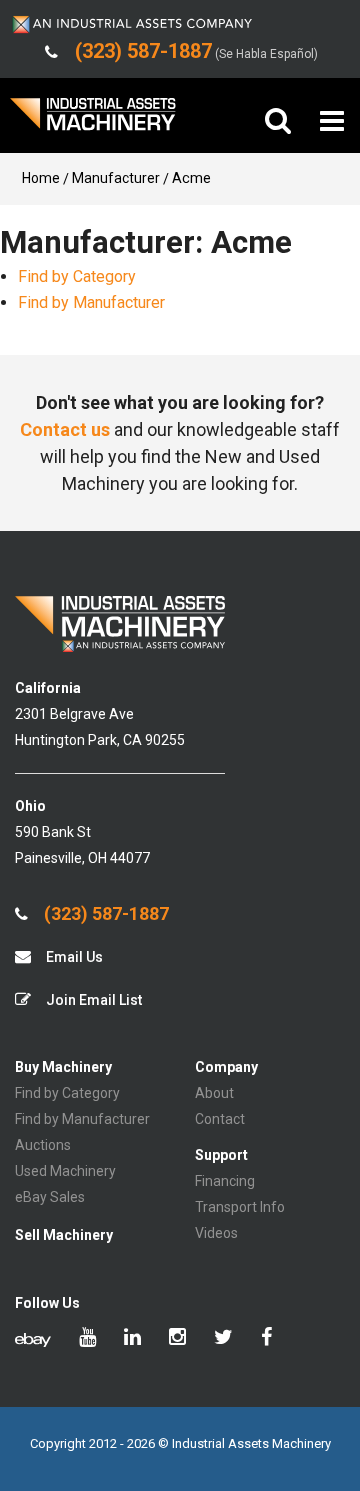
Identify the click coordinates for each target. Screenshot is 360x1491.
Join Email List (92, 1000)
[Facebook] (266, 1339)
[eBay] (33, 1339)
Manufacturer (116, 178)
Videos (216, 1233)
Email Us (73, 957)
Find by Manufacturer (91, 302)
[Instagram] (177, 1339)
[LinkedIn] (132, 1339)
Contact (220, 1119)
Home (41, 178)
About (214, 1093)
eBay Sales (50, 1197)
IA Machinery (93, 121)
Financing (225, 1181)
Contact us (65, 429)
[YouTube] (87, 1339)
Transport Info (240, 1207)
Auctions (43, 1145)
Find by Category (77, 276)
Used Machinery (65, 1171)
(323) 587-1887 (104, 914)
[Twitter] (223, 1339)
